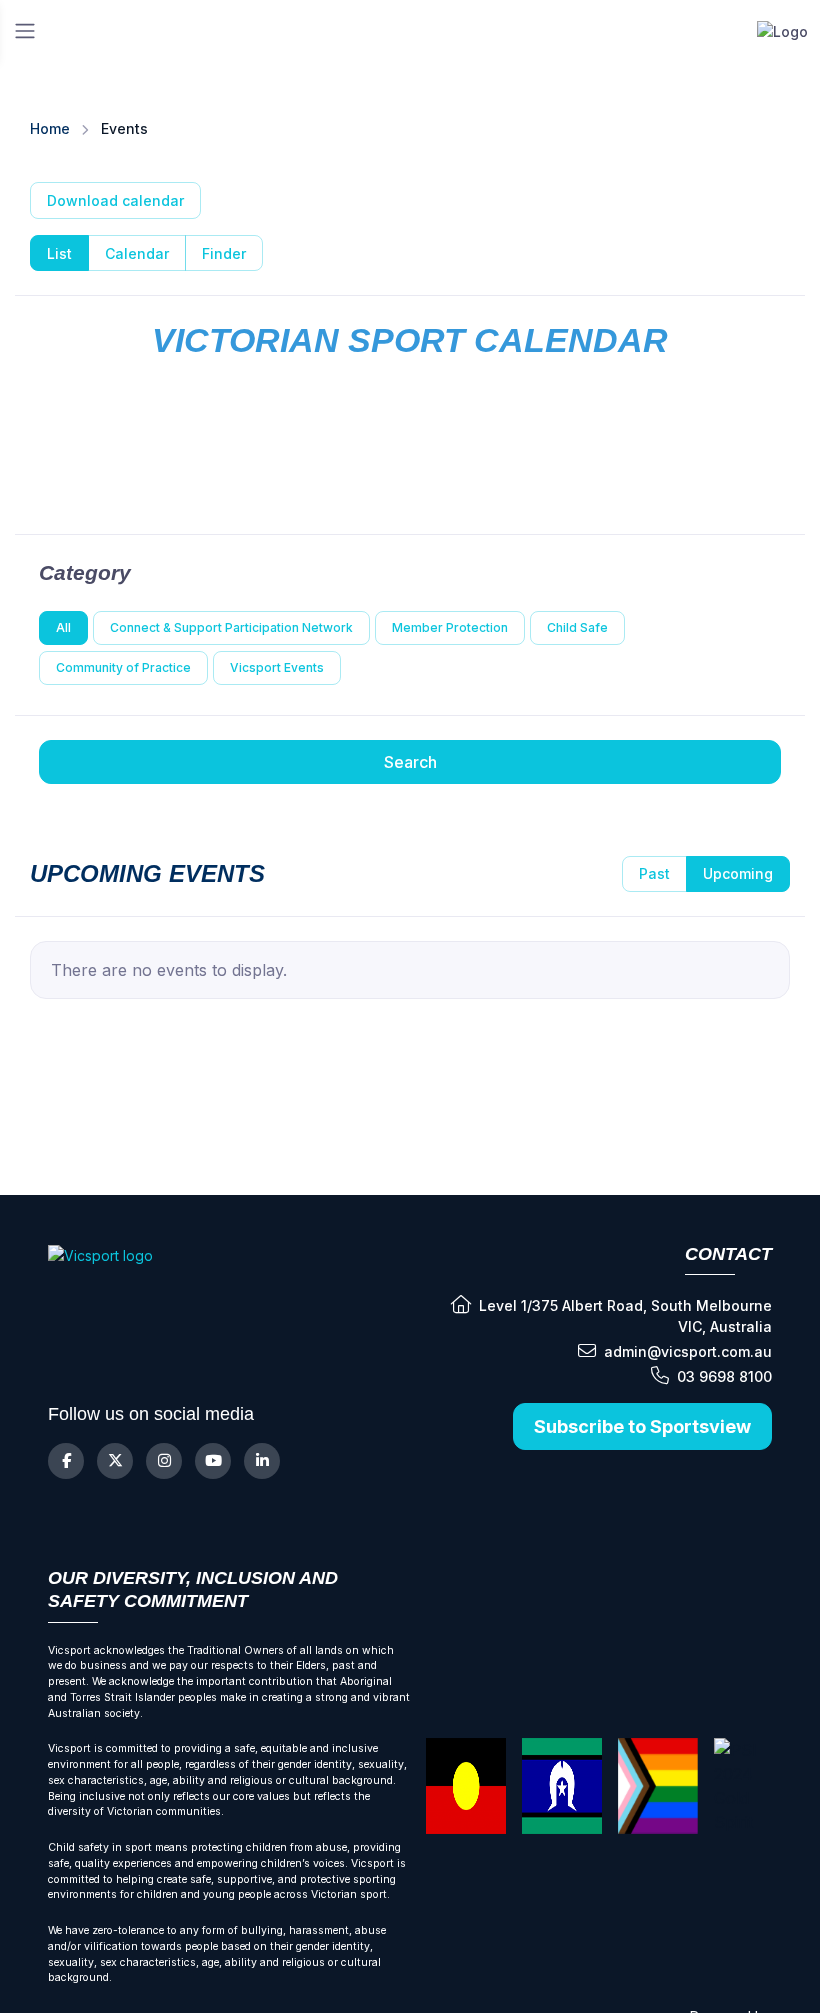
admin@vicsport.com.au (688, 1351)
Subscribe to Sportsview (642, 1426)
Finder (224, 253)
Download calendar (115, 200)
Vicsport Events (277, 667)
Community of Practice (123, 667)
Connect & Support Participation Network (231, 627)
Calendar (137, 253)
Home (50, 128)
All (63, 627)
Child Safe (577, 627)
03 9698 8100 (724, 1376)
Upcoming (738, 873)
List (59, 253)
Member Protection (450, 627)
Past (654, 873)
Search (410, 762)
